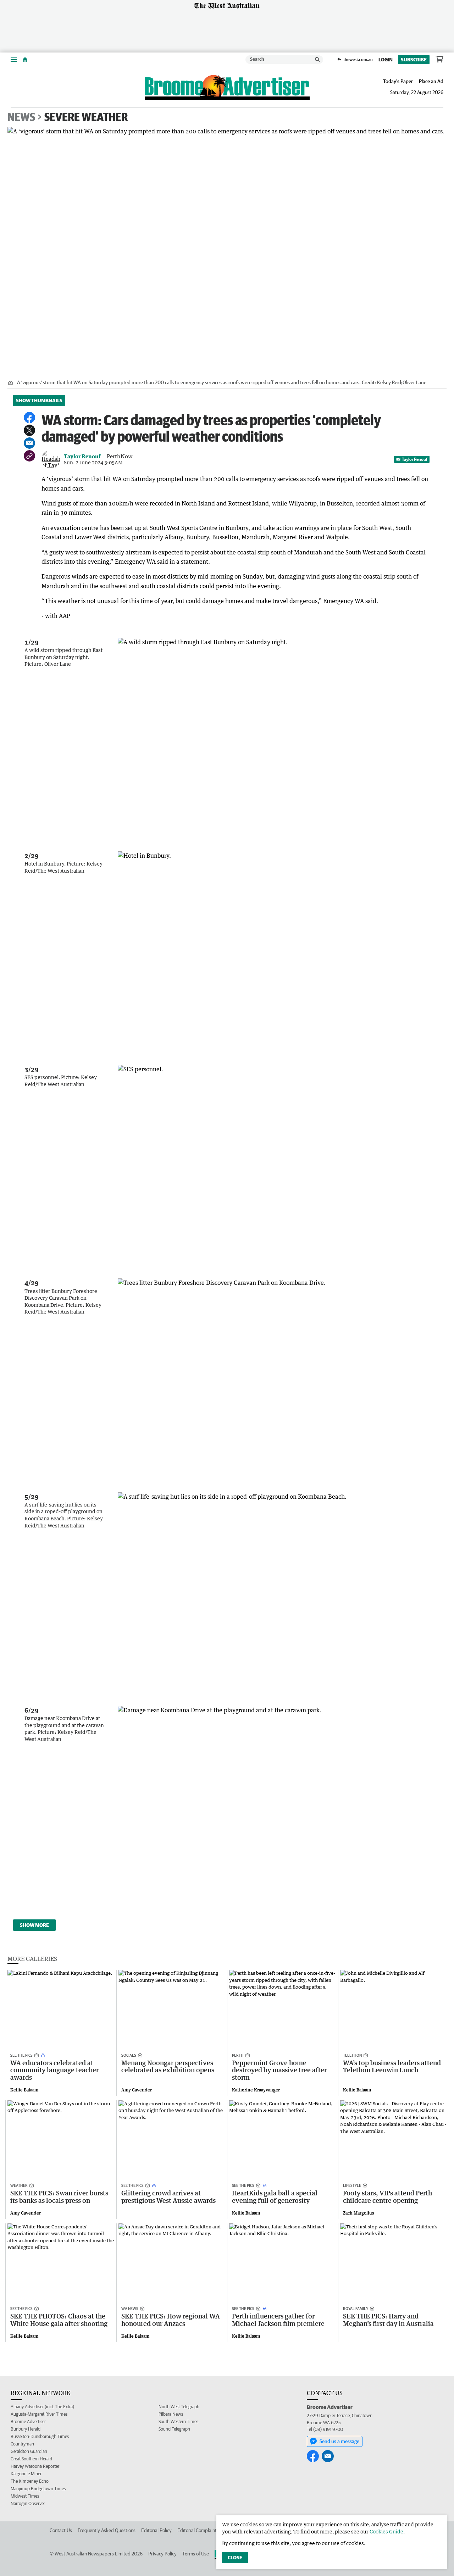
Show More (34, 1925)
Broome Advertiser (28, 2422)
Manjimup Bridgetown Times (38, 2489)
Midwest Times (25, 2496)
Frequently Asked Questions (107, 2530)
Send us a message (339, 2441)
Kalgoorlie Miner (26, 2474)
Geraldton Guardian (29, 2451)
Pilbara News (171, 2414)
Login (386, 60)
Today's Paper (398, 81)
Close (235, 2558)
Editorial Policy (156, 2530)
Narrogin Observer (28, 2503)
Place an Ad (431, 81)
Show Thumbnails (39, 400)
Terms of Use (196, 2554)
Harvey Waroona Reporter (35, 2466)
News (21, 117)
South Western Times (178, 2422)
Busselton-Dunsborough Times (40, 2436)
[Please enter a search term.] (317, 60)
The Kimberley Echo (30, 2481)
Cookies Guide (386, 2531)
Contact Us (61, 2530)
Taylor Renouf (415, 459)
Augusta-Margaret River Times (39, 2414)
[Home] (25, 60)
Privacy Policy (162, 2554)
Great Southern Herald (31, 2459)
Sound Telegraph (174, 2429)
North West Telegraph (179, 2407)
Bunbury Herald (26, 2429)
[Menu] (14, 59)
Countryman (22, 2444)
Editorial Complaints (198, 2530)
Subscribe (414, 60)
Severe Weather (86, 117)
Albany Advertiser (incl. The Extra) (42, 2407)
